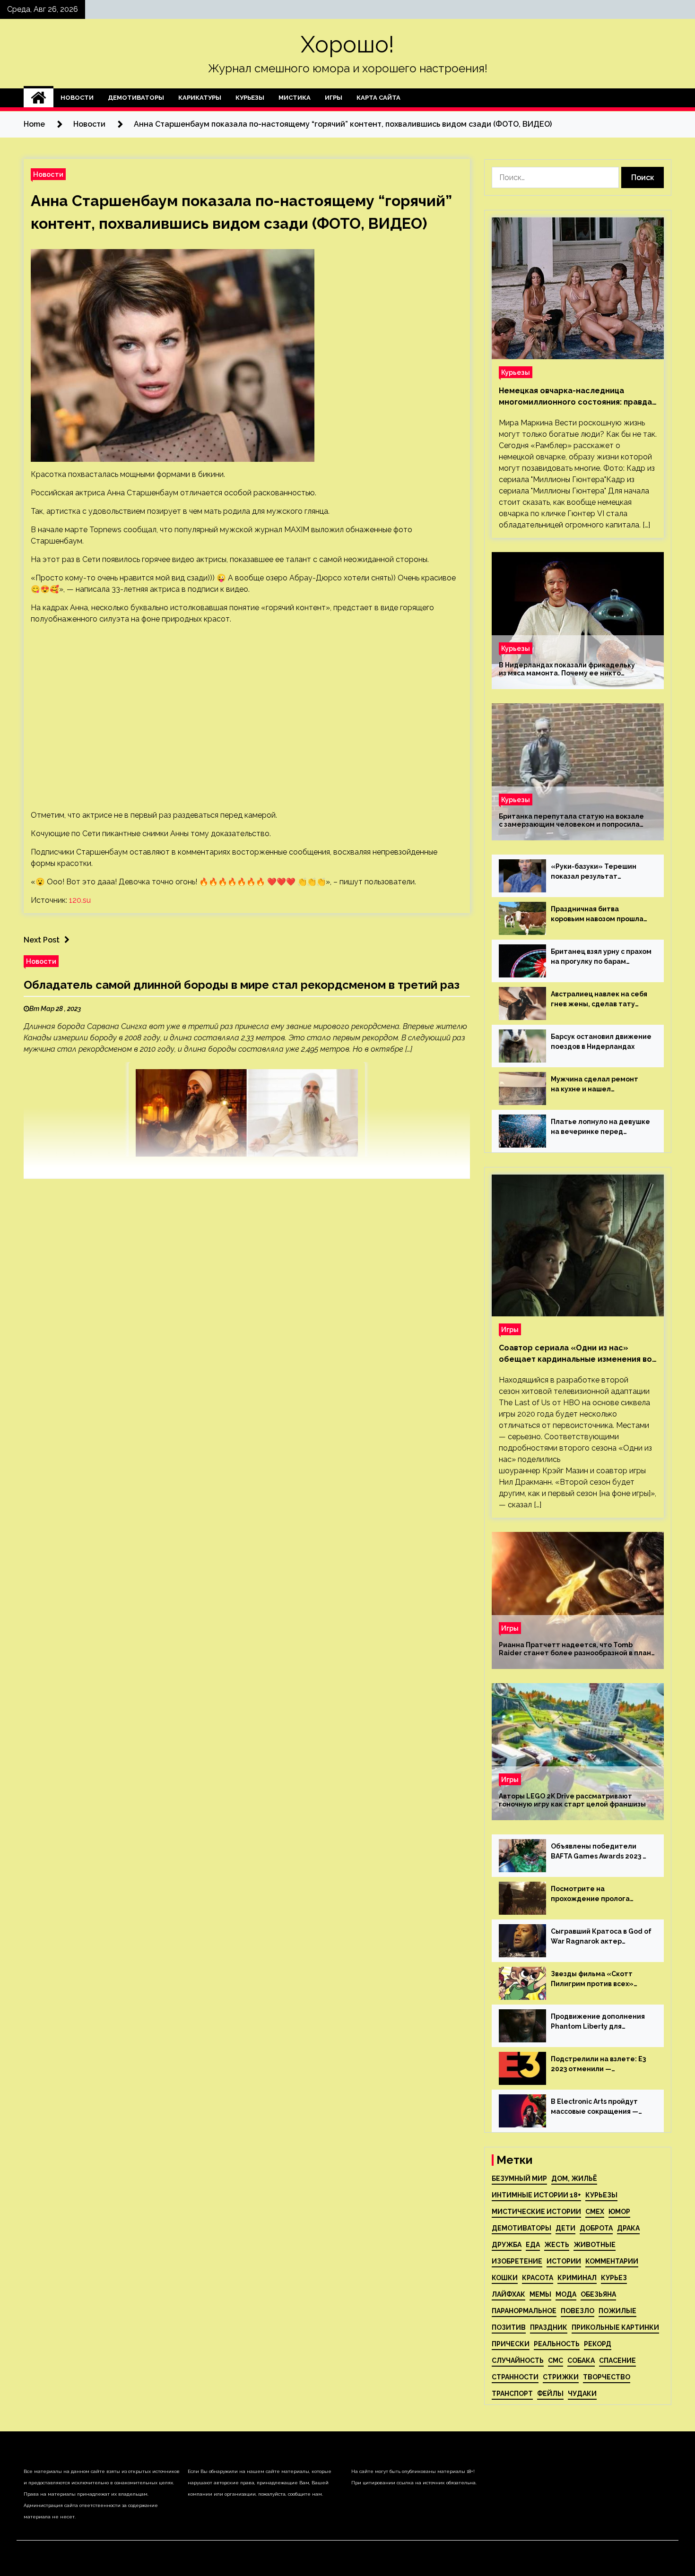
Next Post (42, 940)
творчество (607, 2377)
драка (628, 2228)
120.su (80, 900)
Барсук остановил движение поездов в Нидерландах (601, 1042)
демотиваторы (521, 2228)
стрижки (561, 2377)
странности (515, 2377)
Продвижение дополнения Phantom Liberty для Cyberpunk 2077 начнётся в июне (598, 2022)
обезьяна (598, 2294)
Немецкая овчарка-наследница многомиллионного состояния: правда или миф (575, 397)
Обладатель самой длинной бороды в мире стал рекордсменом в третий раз (242, 985)
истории (564, 2261)
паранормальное (524, 2311)
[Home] (39, 98)
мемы (540, 2294)
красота (538, 2278)
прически (511, 2344)
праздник (549, 2327)
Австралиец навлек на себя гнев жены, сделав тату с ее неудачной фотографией (599, 1000)
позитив (509, 2327)
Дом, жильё (574, 2178)
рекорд (598, 2344)
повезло (578, 2311)
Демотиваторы (136, 98)
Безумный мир (519, 2178)
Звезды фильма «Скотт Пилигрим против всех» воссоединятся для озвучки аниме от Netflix (599, 1980)
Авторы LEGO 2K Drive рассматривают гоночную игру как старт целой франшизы (572, 1800)
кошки (505, 2278)
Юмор (619, 2212)
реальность (557, 2344)
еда (533, 2245)
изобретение (517, 2261)
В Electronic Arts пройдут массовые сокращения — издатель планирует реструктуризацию (595, 2107)
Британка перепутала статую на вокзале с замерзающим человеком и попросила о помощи (571, 821)
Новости (77, 98)
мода (566, 2294)
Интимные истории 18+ (536, 2195)
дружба (507, 2245)
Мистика (295, 98)
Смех (595, 2212)
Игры (334, 98)
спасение (617, 2360)
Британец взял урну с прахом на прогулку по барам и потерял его (601, 957)
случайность (518, 2360)
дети (565, 2228)
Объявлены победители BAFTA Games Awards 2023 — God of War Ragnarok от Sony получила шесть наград (601, 1852)
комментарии (612, 2261)
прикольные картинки (615, 2327)
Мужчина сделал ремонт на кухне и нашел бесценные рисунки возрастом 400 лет (595, 1085)
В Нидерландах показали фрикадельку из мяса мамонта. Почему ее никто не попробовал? (567, 669)
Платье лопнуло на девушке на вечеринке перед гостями (600, 1127)
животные (595, 2245)
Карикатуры (200, 98)
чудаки (582, 2394)
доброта (596, 2228)
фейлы (550, 2394)
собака (581, 2360)
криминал (577, 2278)
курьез (614, 2278)
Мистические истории (536, 2212)
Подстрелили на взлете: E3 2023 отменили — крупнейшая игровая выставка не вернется (598, 2065)
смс (556, 2360)
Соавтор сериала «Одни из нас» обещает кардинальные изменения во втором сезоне (575, 1354)
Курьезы (250, 98)
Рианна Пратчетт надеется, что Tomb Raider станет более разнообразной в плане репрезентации (577, 1649)
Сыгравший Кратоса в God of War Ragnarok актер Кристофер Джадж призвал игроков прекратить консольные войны (601, 1937)
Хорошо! (347, 44)
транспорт (512, 2394)
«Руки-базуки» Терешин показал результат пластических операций (594, 872)
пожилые (617, 2311)
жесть (557, 2245)
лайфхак (508, 2294)
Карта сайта (378, 98)
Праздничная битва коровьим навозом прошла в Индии (597, 915)
